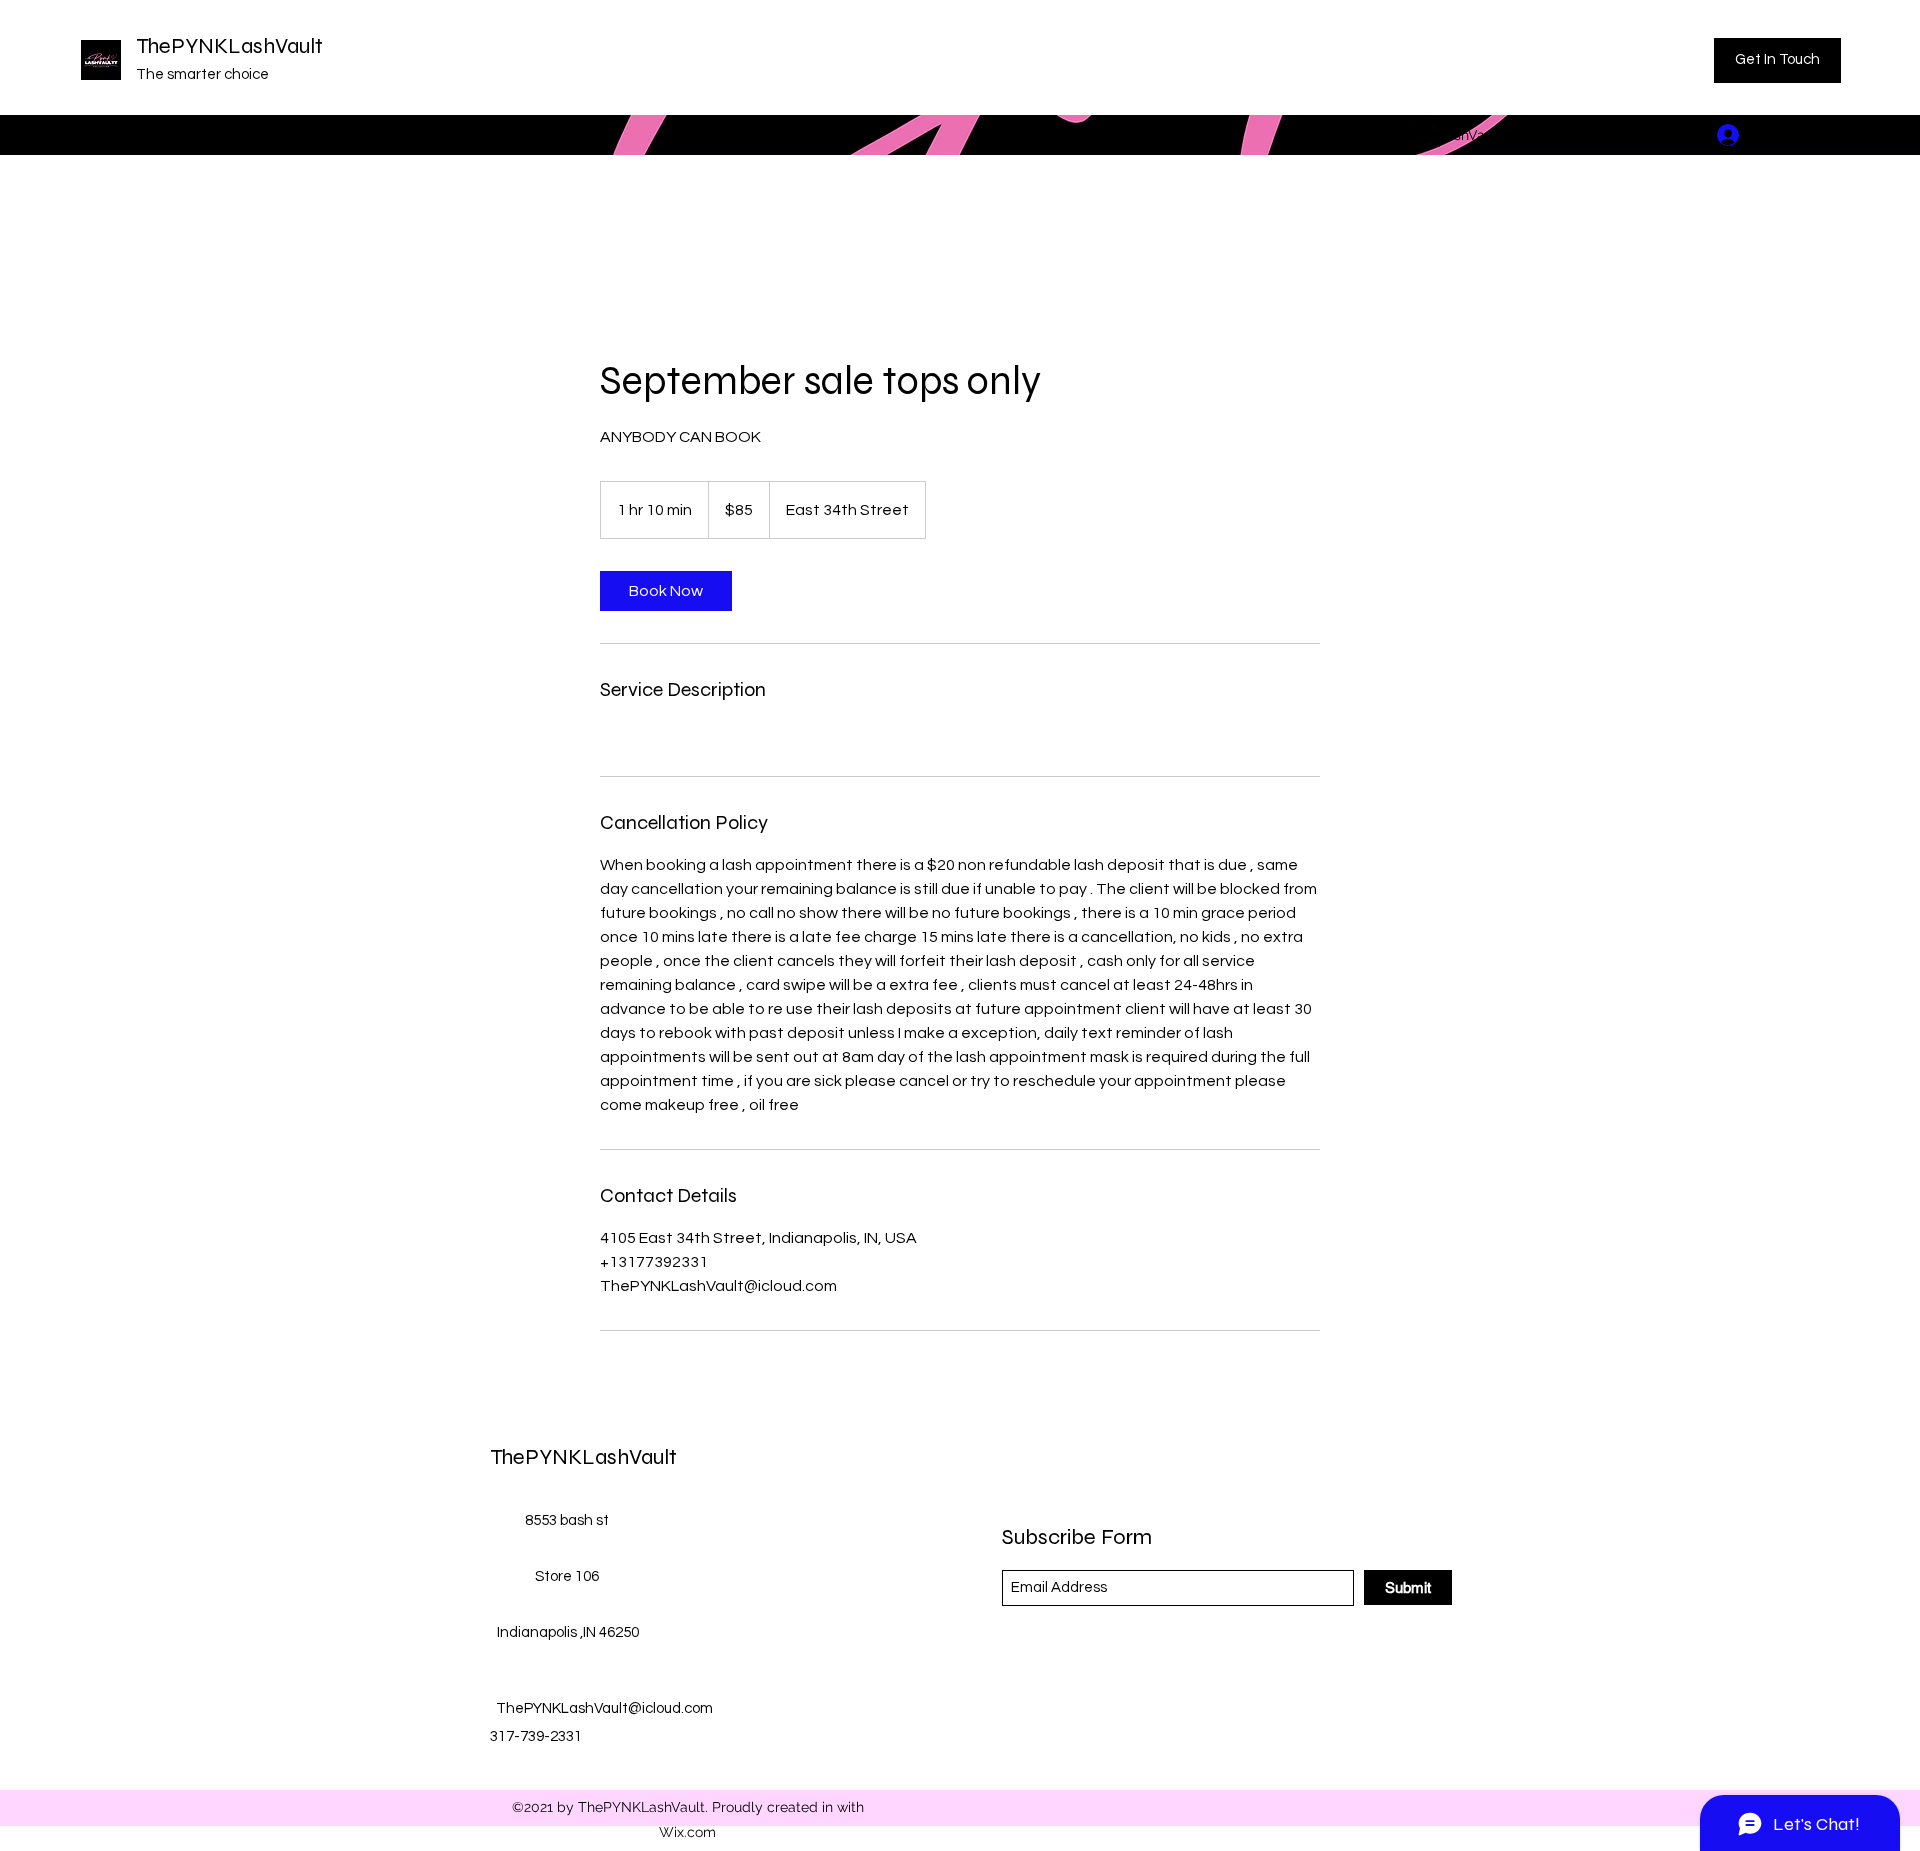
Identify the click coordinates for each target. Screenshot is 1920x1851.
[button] (1827, 134)
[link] (666, 591)
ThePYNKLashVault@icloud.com (1480, 135)
